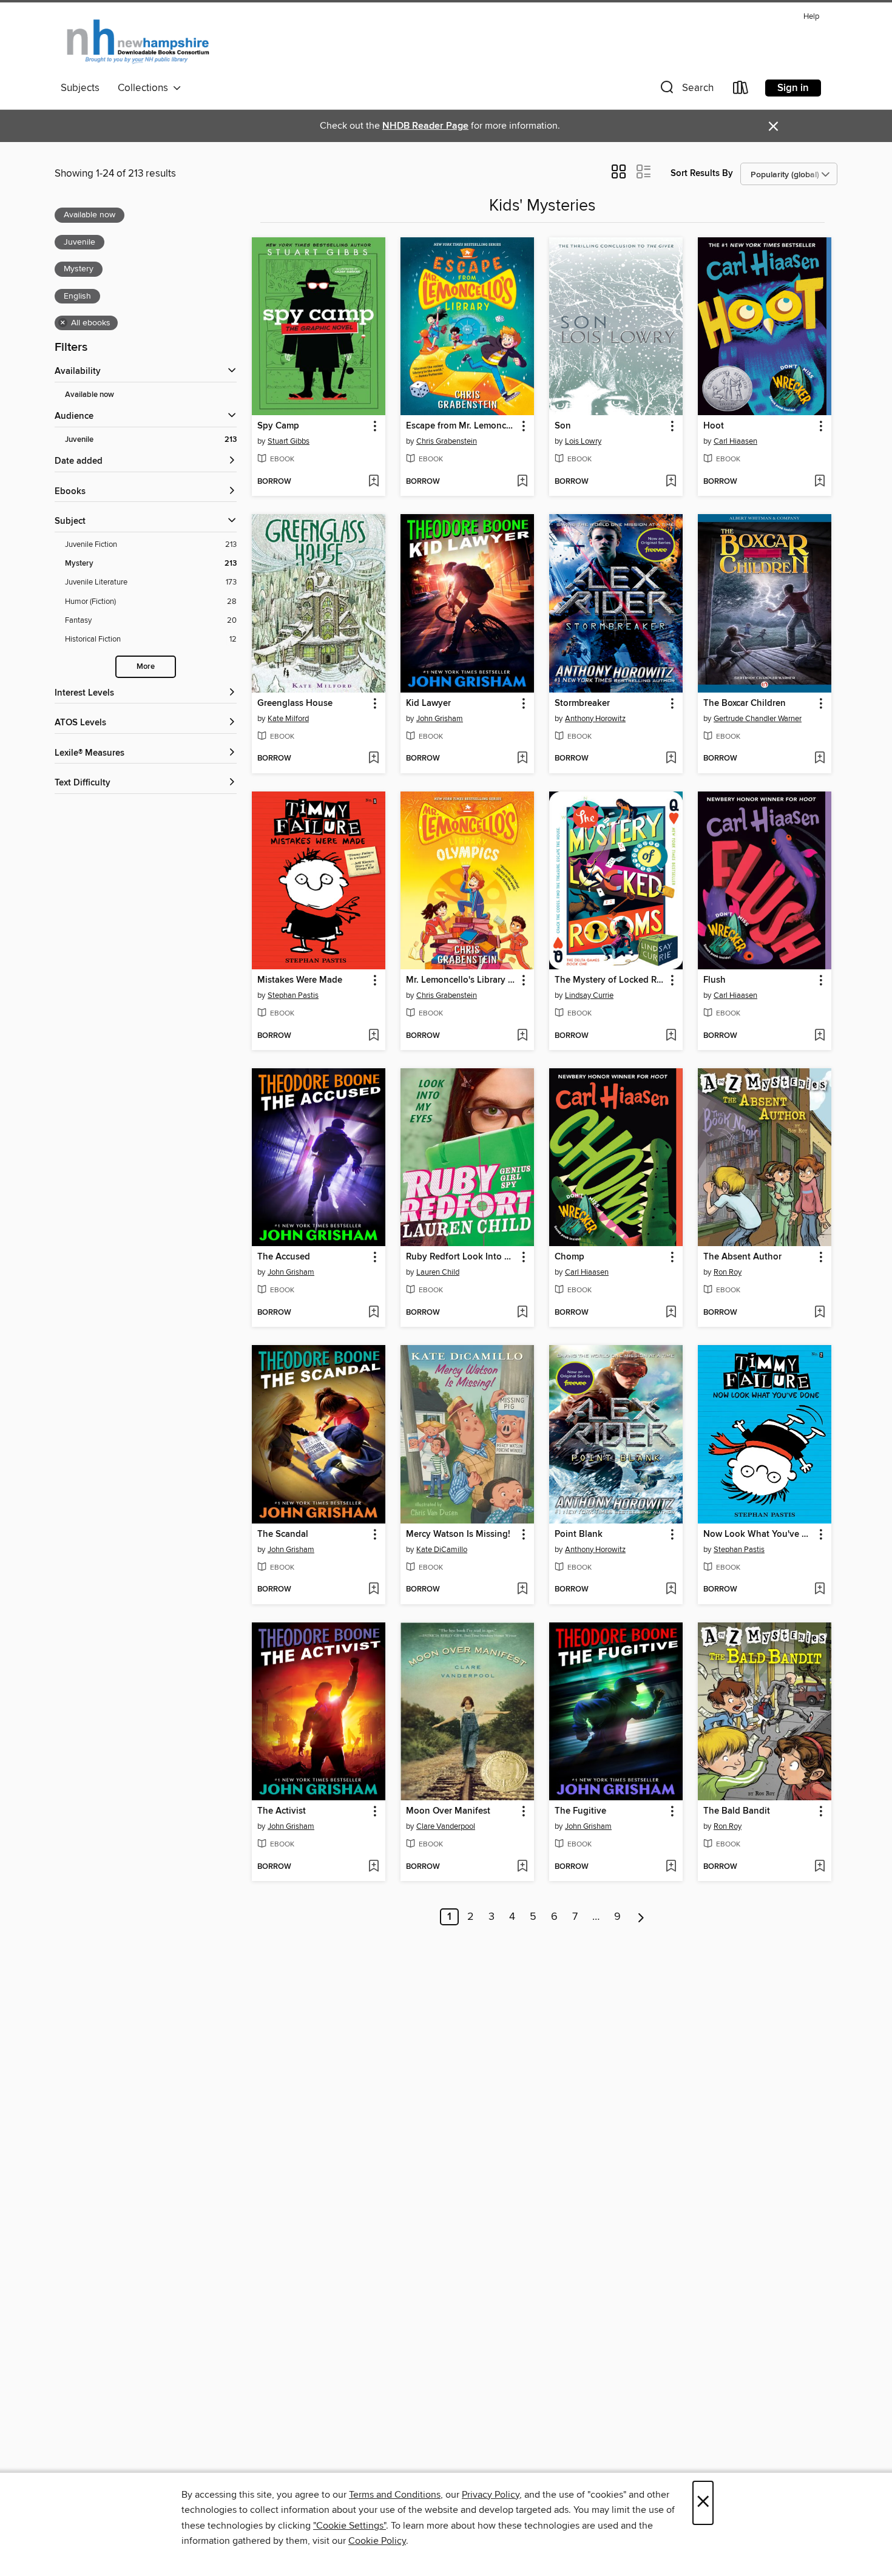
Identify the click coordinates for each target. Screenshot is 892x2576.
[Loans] (741, 90)
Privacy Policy (491, 2495)
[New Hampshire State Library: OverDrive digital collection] (139, 42)
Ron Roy (728, 1272)
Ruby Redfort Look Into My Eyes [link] (461, 1257)
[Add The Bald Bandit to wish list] (819, 1867)
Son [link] (563, 426)
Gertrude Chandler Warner (758, 719)
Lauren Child (438, 1272)
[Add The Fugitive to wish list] (671, 1867)
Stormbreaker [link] (582, 703)
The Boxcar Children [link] (745, 703)
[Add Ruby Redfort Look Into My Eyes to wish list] (522, 1313)
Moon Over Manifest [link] (448, 1811)
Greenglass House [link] (295, 703)
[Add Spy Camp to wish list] (373, 482)
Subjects (80, 88)
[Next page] (641, 1917)
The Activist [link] (282, 1811)
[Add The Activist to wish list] (373, 1867)
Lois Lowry (583, 441)
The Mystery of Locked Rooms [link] (610, 980)
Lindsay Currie (589, 995)
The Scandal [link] (283, 1534)
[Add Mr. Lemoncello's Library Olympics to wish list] (522, 1036)
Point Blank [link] (579, 1534)
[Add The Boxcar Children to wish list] (819, 759)
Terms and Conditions (395, 2495)
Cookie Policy (377, 2541)
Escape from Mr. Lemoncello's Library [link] (461, 426)
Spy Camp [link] (278, 426)
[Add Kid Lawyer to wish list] (522, 759)
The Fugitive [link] (580, 1811)
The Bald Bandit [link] (737, 1811)
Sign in (793, 88)
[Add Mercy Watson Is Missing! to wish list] (522, 1590)
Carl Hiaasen (735, 441)
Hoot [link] (714, 426)
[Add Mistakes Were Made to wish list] (373, 1036)
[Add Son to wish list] (671, 482)
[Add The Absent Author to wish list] (819, 1313)
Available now (90, 395)
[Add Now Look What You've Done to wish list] (819, 1590)
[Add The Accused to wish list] (373, 1313)
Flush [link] (715, 980)
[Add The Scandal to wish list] (373, 1590)
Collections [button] (145, 88)
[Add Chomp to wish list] (671, 1313)
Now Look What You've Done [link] (759, 1534)
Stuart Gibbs (289, 441)
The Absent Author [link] (742, 1257)
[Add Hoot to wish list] (819, 482)
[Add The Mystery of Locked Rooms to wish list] (671, 1036)
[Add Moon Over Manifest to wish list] (522, 1867)
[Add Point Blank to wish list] (671, 1590)
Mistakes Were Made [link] (300, 980)
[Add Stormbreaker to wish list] (671, 759)
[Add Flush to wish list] (819, 1036)
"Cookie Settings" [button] (350, 2526)
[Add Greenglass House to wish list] (373, 759)
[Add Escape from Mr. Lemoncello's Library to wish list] (522, 482)
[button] (686, 90)
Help (811, 17)
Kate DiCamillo (442, 1550)
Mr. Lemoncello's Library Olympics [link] (461, 980)
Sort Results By (702, 173)
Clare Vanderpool (446, 1826)
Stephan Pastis (293, 995)
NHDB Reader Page (425, 126)
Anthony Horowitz (595, 719)
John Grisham (440, 719)
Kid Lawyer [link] (428, 703)
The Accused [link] (284, 1257)
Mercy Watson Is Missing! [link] (458, 1534)
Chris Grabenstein (447, 441)
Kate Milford (288, 719)
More (146, 667)
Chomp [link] (569, 1257)
